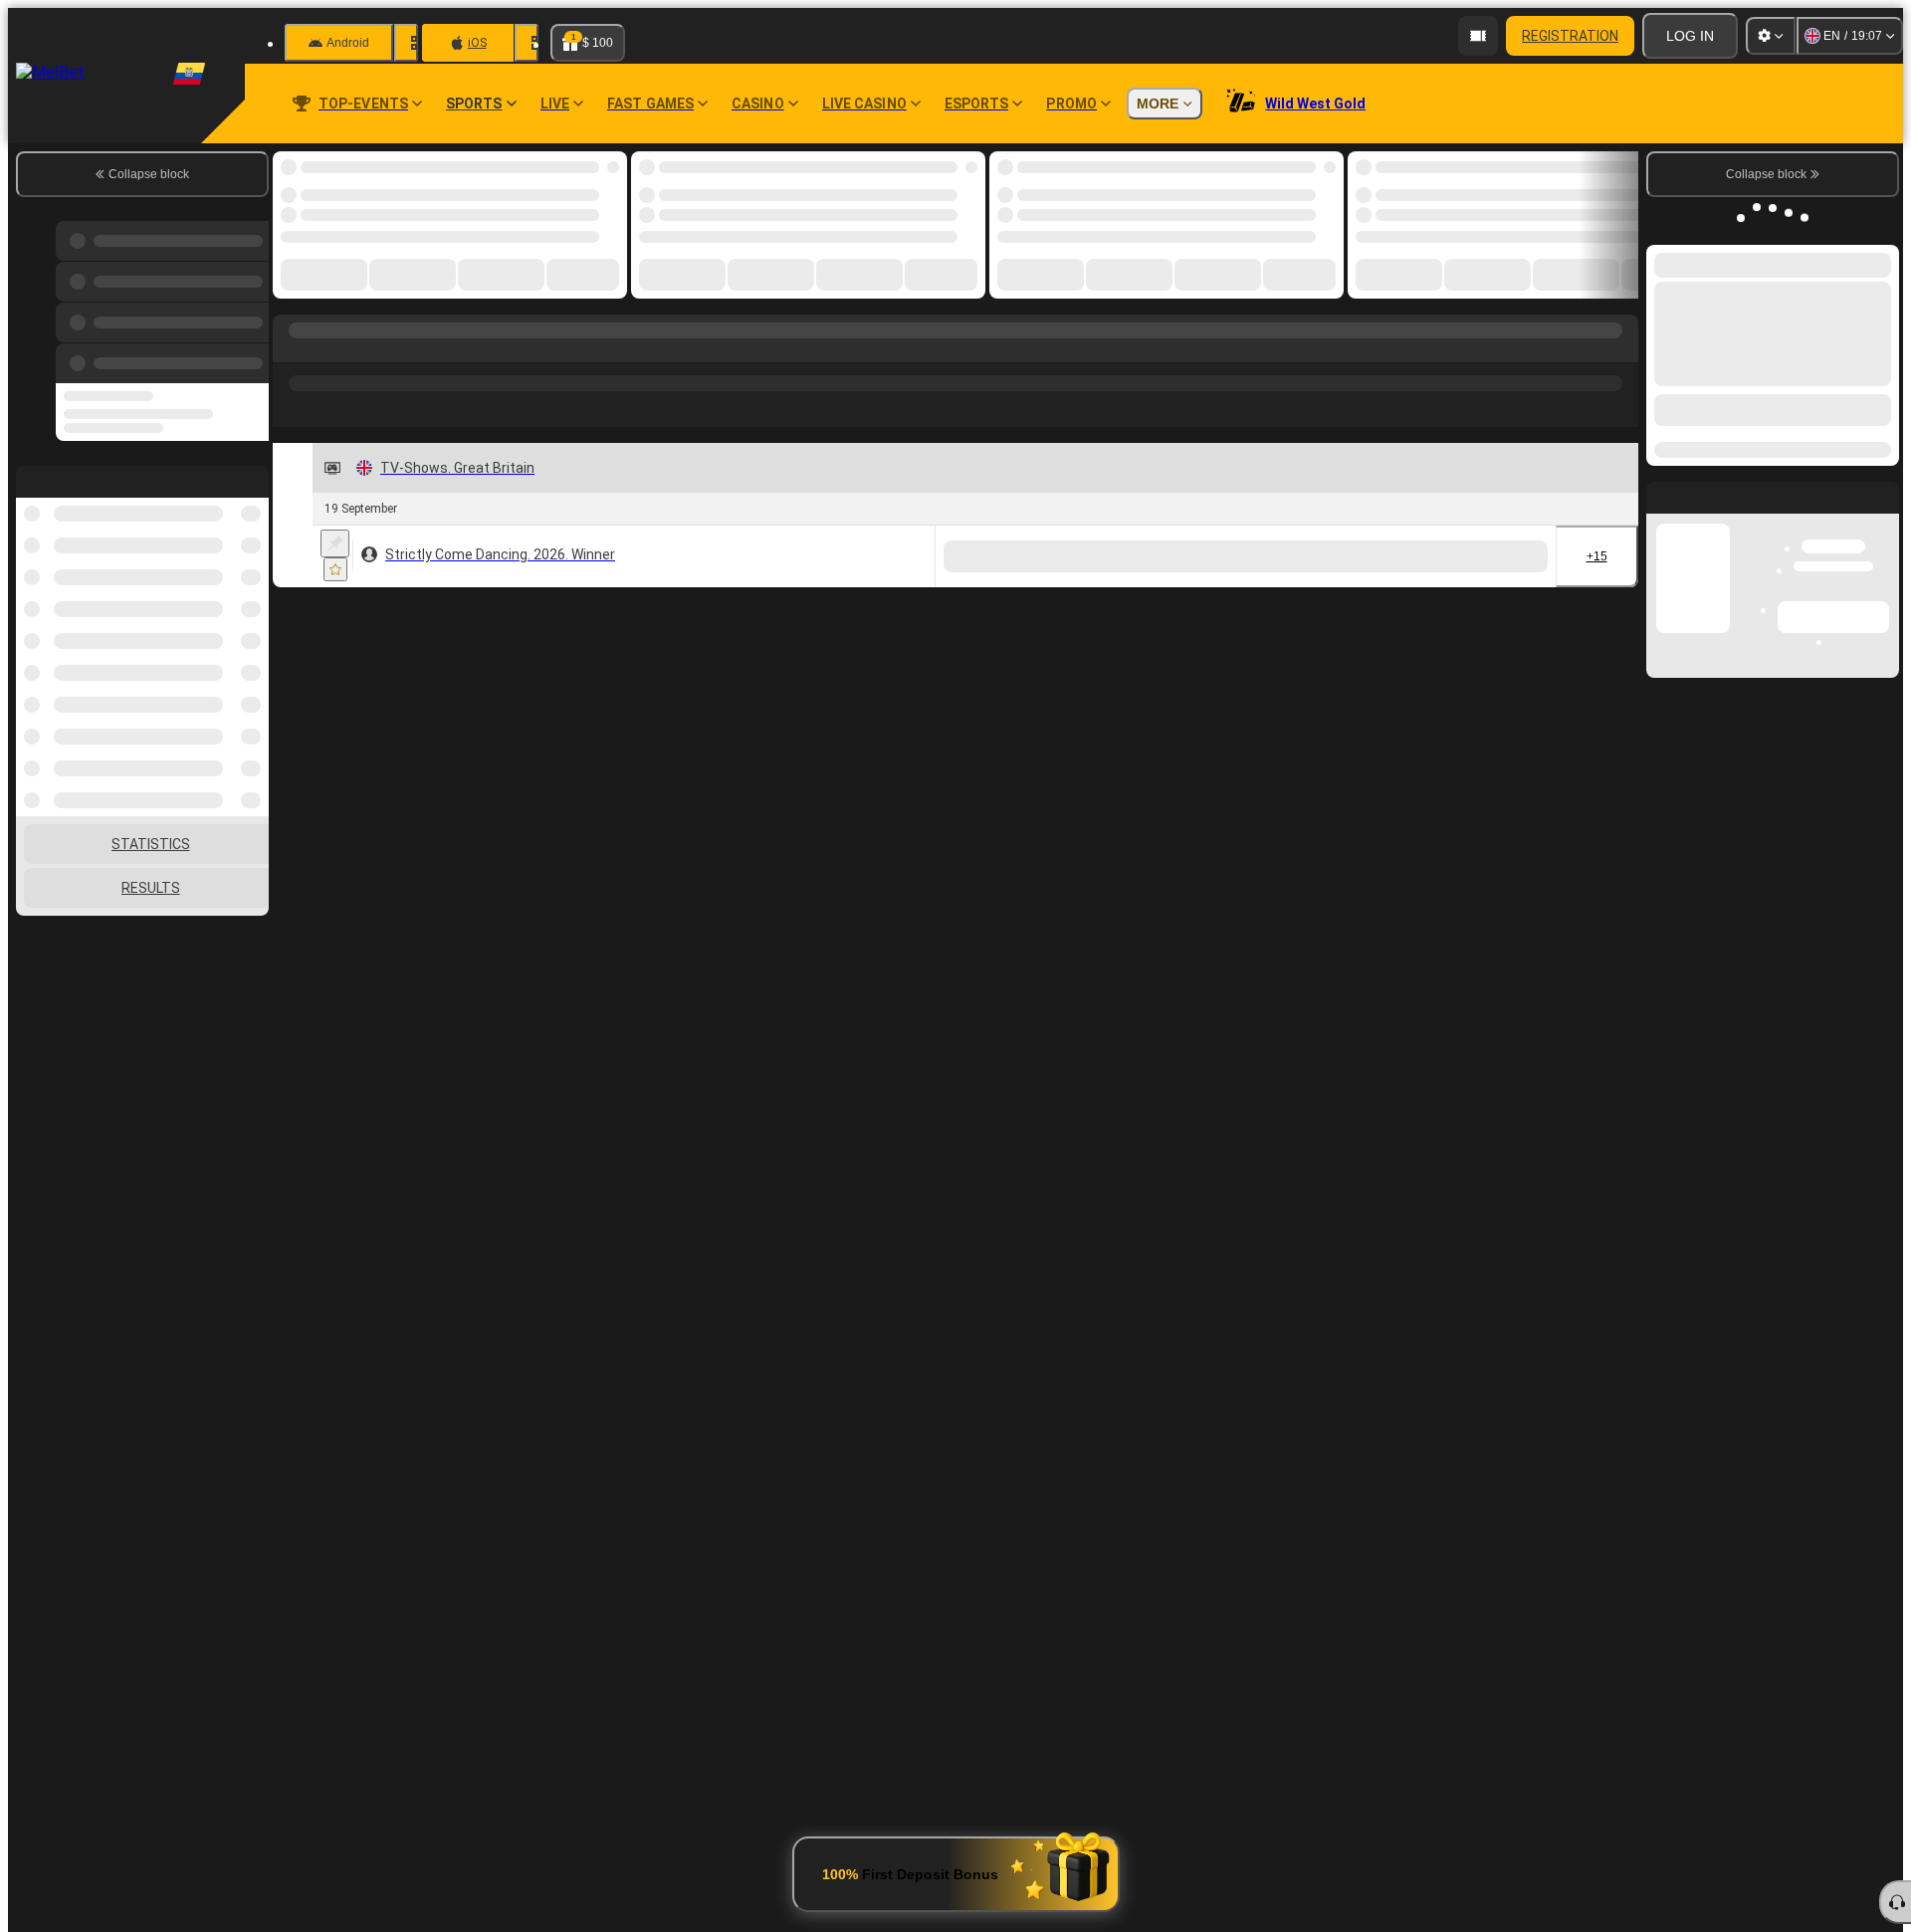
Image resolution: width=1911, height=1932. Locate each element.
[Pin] (335, 543)
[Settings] (1771, 36)
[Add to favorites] (335, 569)
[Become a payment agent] (1478, 36)
